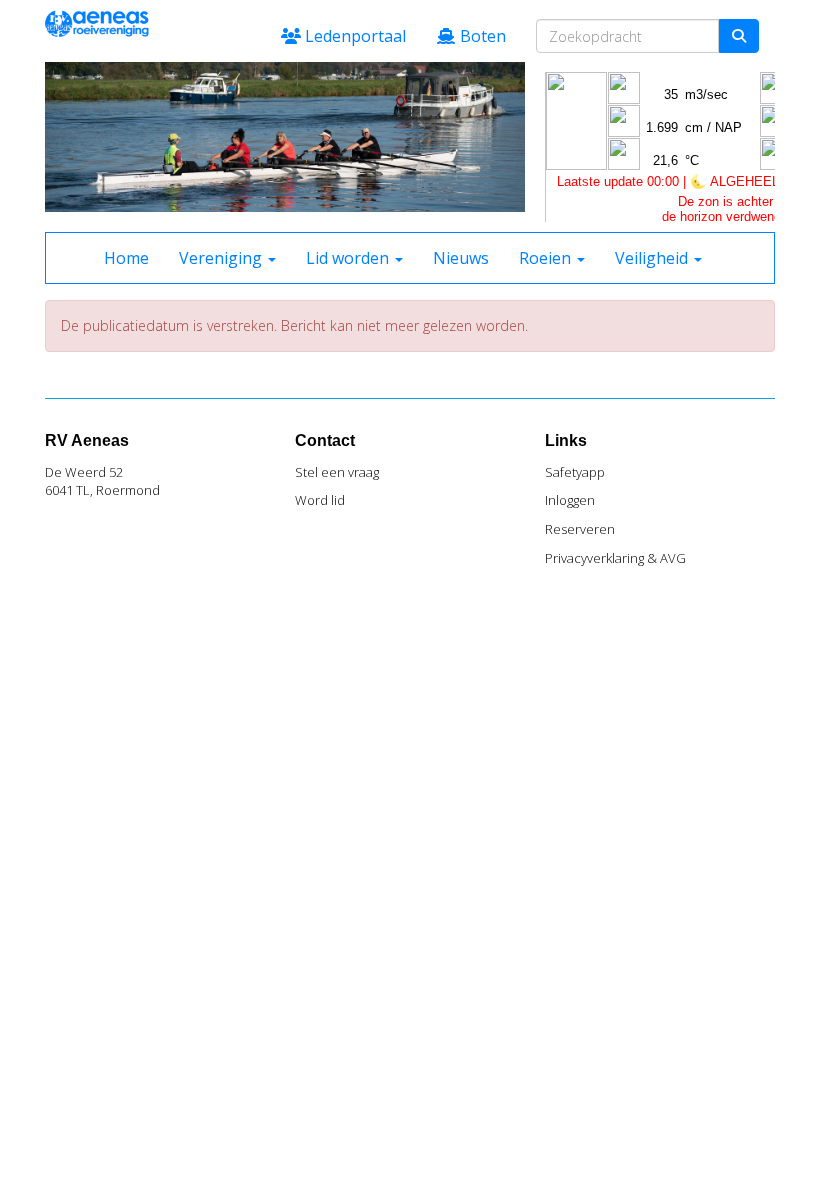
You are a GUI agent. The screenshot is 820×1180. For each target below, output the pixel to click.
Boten (481, 36)
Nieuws (461, 258)
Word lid (320, 500)
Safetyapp (575, 472)
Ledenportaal (353, 36)
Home (126, 258)
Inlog (570, 500)
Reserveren (580, 529)
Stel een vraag (337, 472)
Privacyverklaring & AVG (615, 558)
